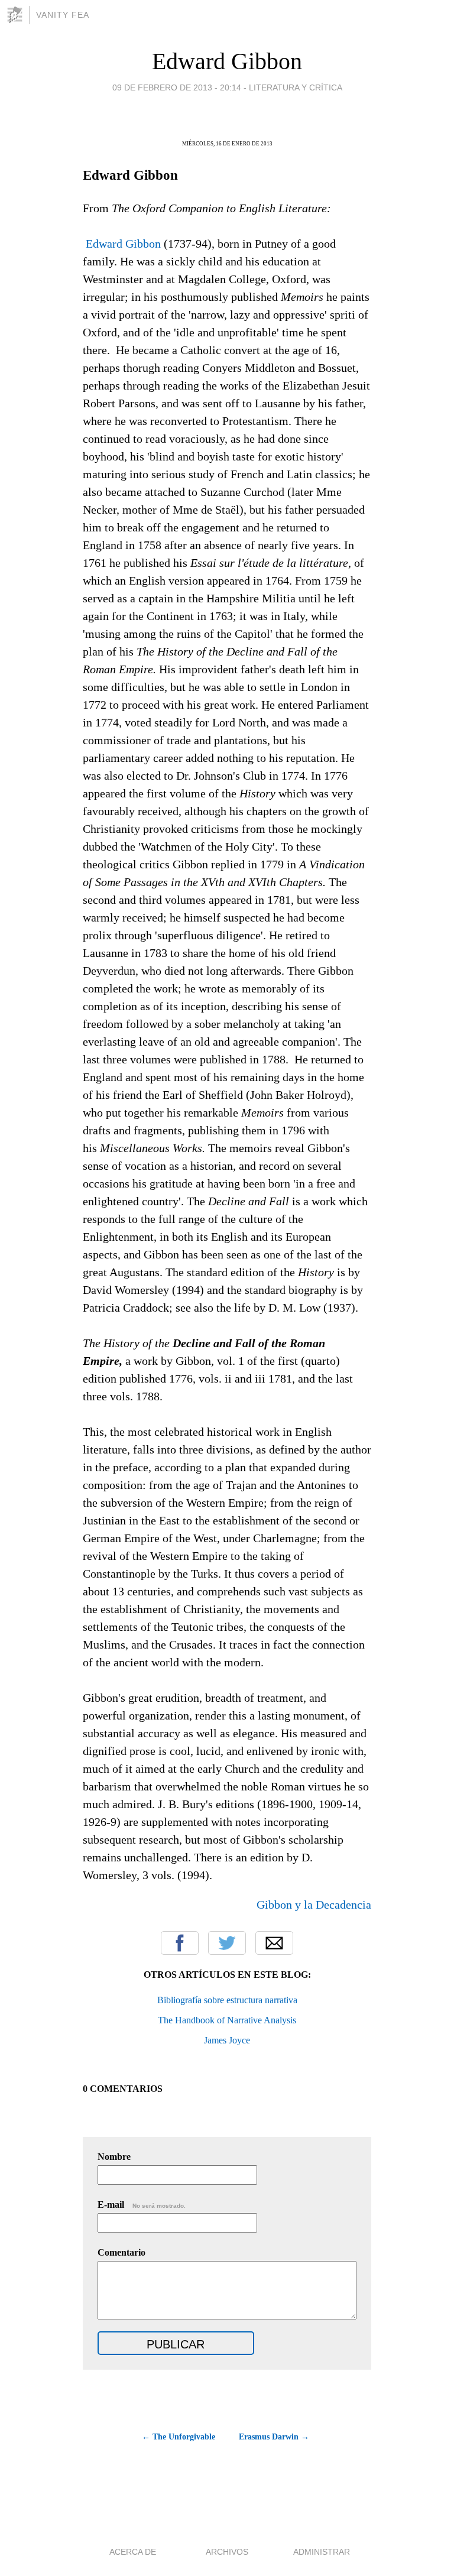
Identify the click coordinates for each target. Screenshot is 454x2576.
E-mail (142, 2204)
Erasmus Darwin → (274, 2437)
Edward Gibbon (227, 61)
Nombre (114, 2157)
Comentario (121, 2252)
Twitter (227, 1943)
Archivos (227, 2552)
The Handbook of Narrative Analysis (227, 2020)
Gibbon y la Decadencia (314, 1905)
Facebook (180, 1943)
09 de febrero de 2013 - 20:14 (177, 87)
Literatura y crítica (296, 87)
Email (274, 1943)
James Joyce (227, 2040)
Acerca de (133, 2552)
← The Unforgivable (179, 2437)
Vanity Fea (63, 15)
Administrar (322, 2552)
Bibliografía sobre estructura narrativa (227, 2000)
